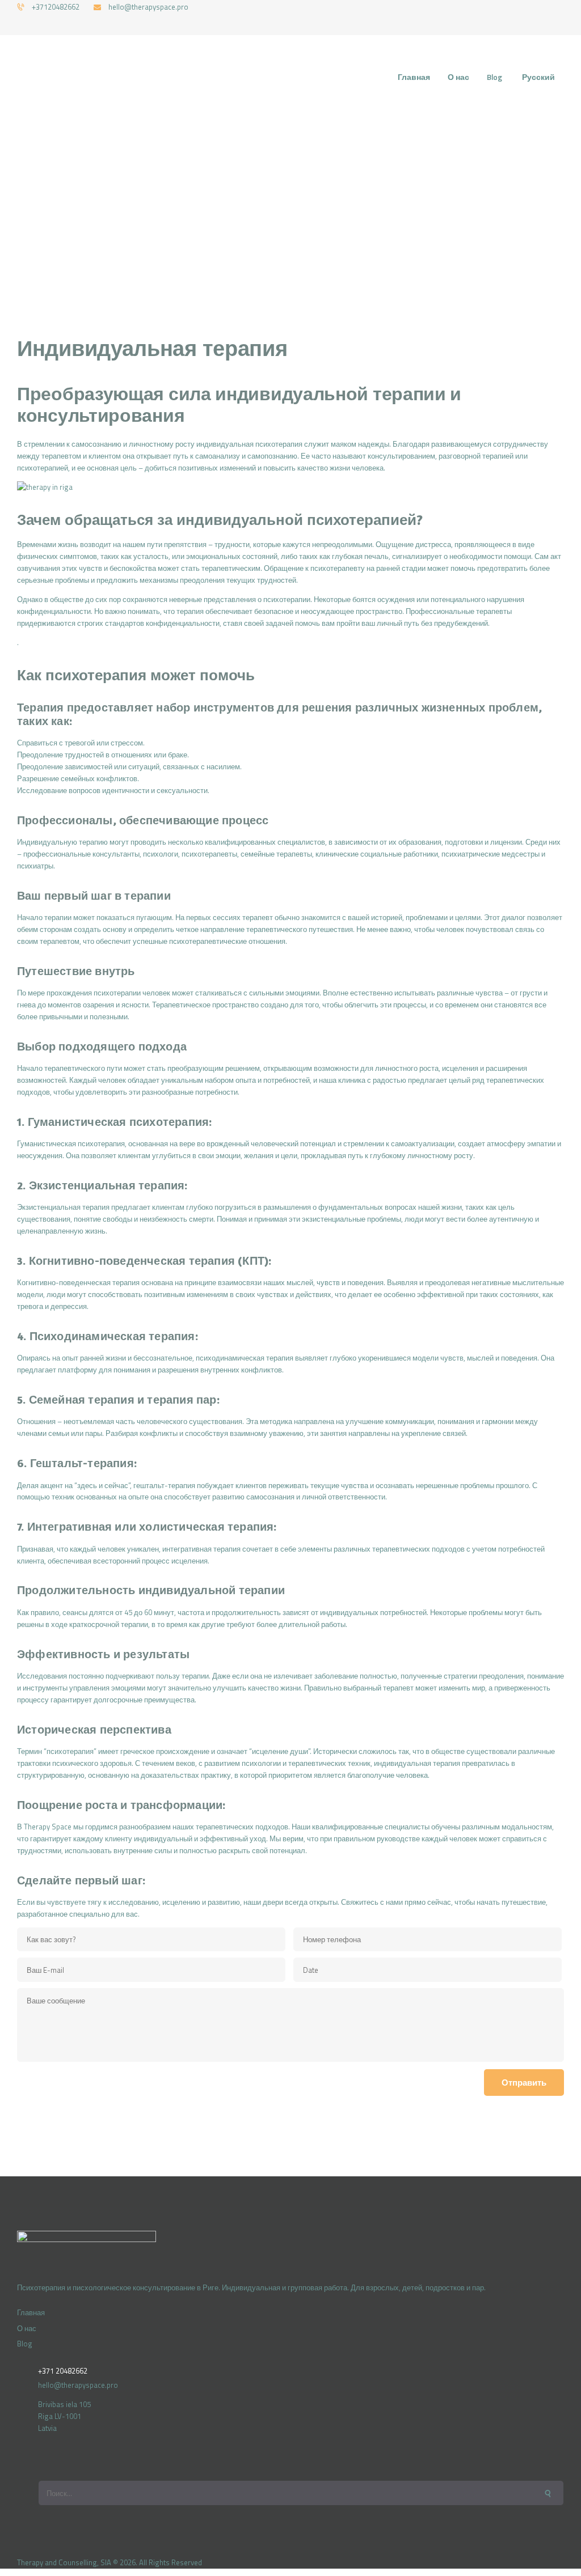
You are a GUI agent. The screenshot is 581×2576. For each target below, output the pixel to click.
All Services (248, 207)
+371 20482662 (63, 2371)
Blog (25, 2344)
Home (201, 207)
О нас (27, 2328)
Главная (31, 2312)
